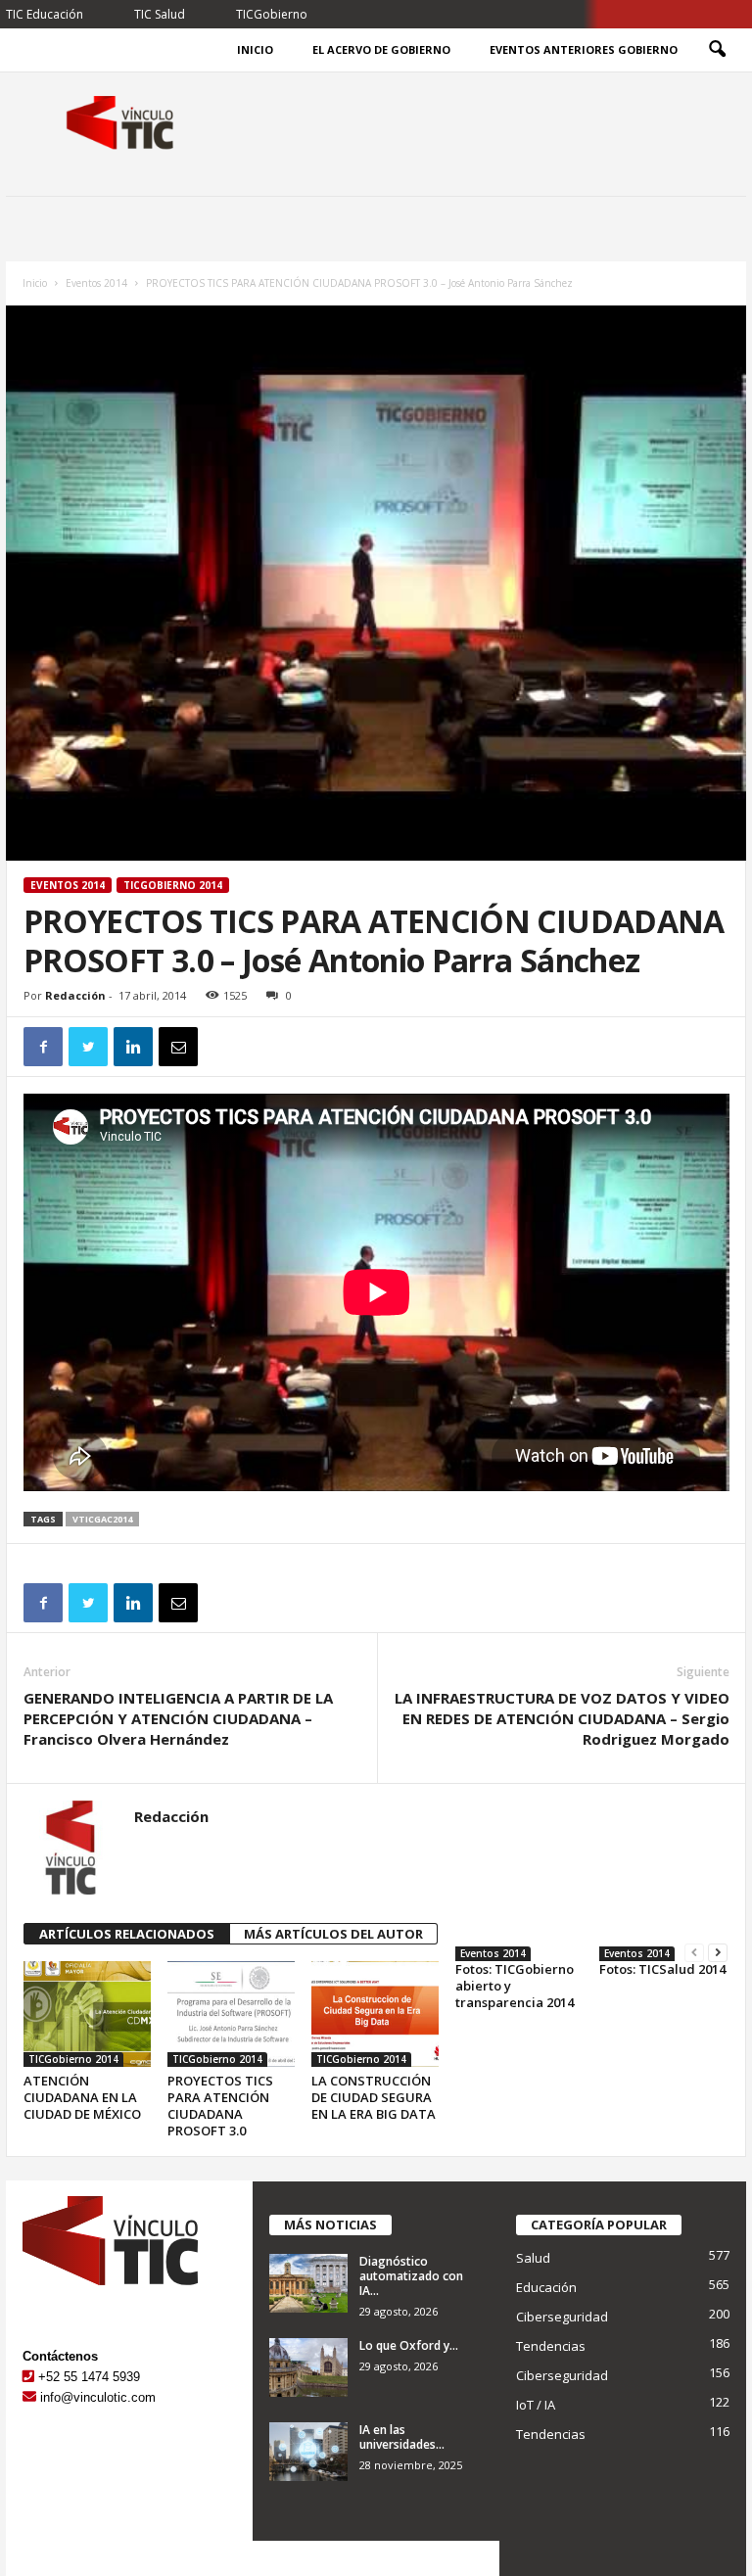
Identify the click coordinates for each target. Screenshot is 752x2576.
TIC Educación (45, 14)
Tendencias (551, 2346)
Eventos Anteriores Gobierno (584, 49)
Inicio (255, 49)
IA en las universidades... (402, 2437)
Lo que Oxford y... (409, 2345)
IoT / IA (536, 2405)
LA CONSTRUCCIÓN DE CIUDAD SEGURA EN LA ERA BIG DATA (374, 2097)
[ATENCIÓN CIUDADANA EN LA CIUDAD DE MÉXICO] (87, 2014)
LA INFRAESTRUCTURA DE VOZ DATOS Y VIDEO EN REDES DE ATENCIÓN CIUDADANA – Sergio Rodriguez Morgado (562, 1718)
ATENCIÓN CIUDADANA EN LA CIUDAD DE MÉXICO (82, 2097)
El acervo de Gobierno (381, 49)
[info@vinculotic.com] (29, 2397)
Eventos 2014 (96, 283)
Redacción (75, 995)
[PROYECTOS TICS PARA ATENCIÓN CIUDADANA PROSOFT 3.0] (231, 2014)
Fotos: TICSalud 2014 (662, 1969)
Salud (533, 2258)
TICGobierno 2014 (173, 885)
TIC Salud (160, 14)
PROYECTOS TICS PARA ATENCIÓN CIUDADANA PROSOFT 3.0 (220, 2106)
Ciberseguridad (562, 2317)
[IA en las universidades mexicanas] (308, 2452)
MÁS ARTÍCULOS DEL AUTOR (333, 1934)
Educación (546, 2287)
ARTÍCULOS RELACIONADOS (127, 1934)
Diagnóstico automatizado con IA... (411, 2276)
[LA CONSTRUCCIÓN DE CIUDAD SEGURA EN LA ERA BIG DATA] (375, 2014)
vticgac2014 (102, 1519)
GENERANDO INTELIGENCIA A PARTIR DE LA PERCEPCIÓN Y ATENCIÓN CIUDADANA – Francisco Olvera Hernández (178, 1718)
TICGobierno (272, 14)
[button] (717, 50)
